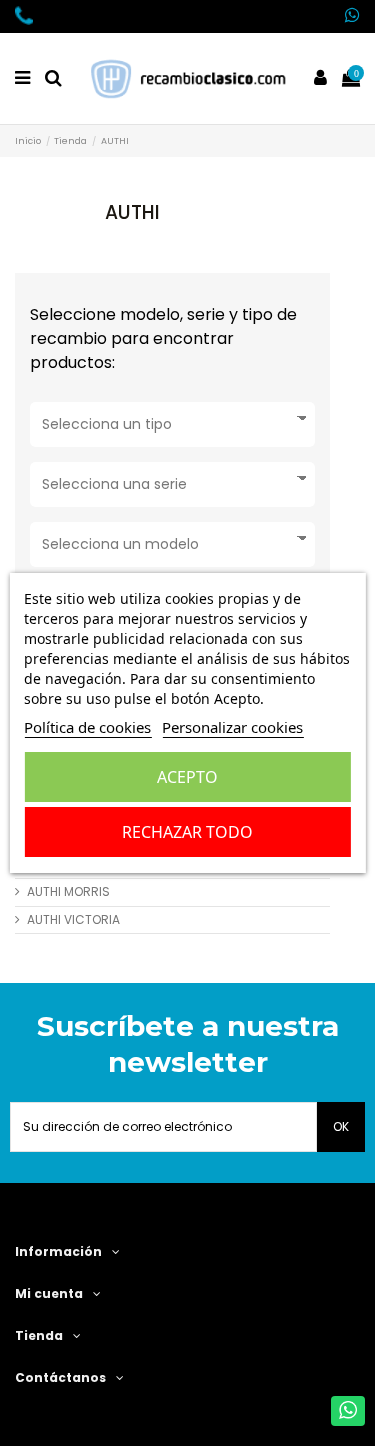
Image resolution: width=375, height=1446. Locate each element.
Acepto (187, 777)
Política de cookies (87, 727)
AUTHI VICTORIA (73, 920)
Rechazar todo (187, 832)
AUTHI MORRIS (68, 892)
